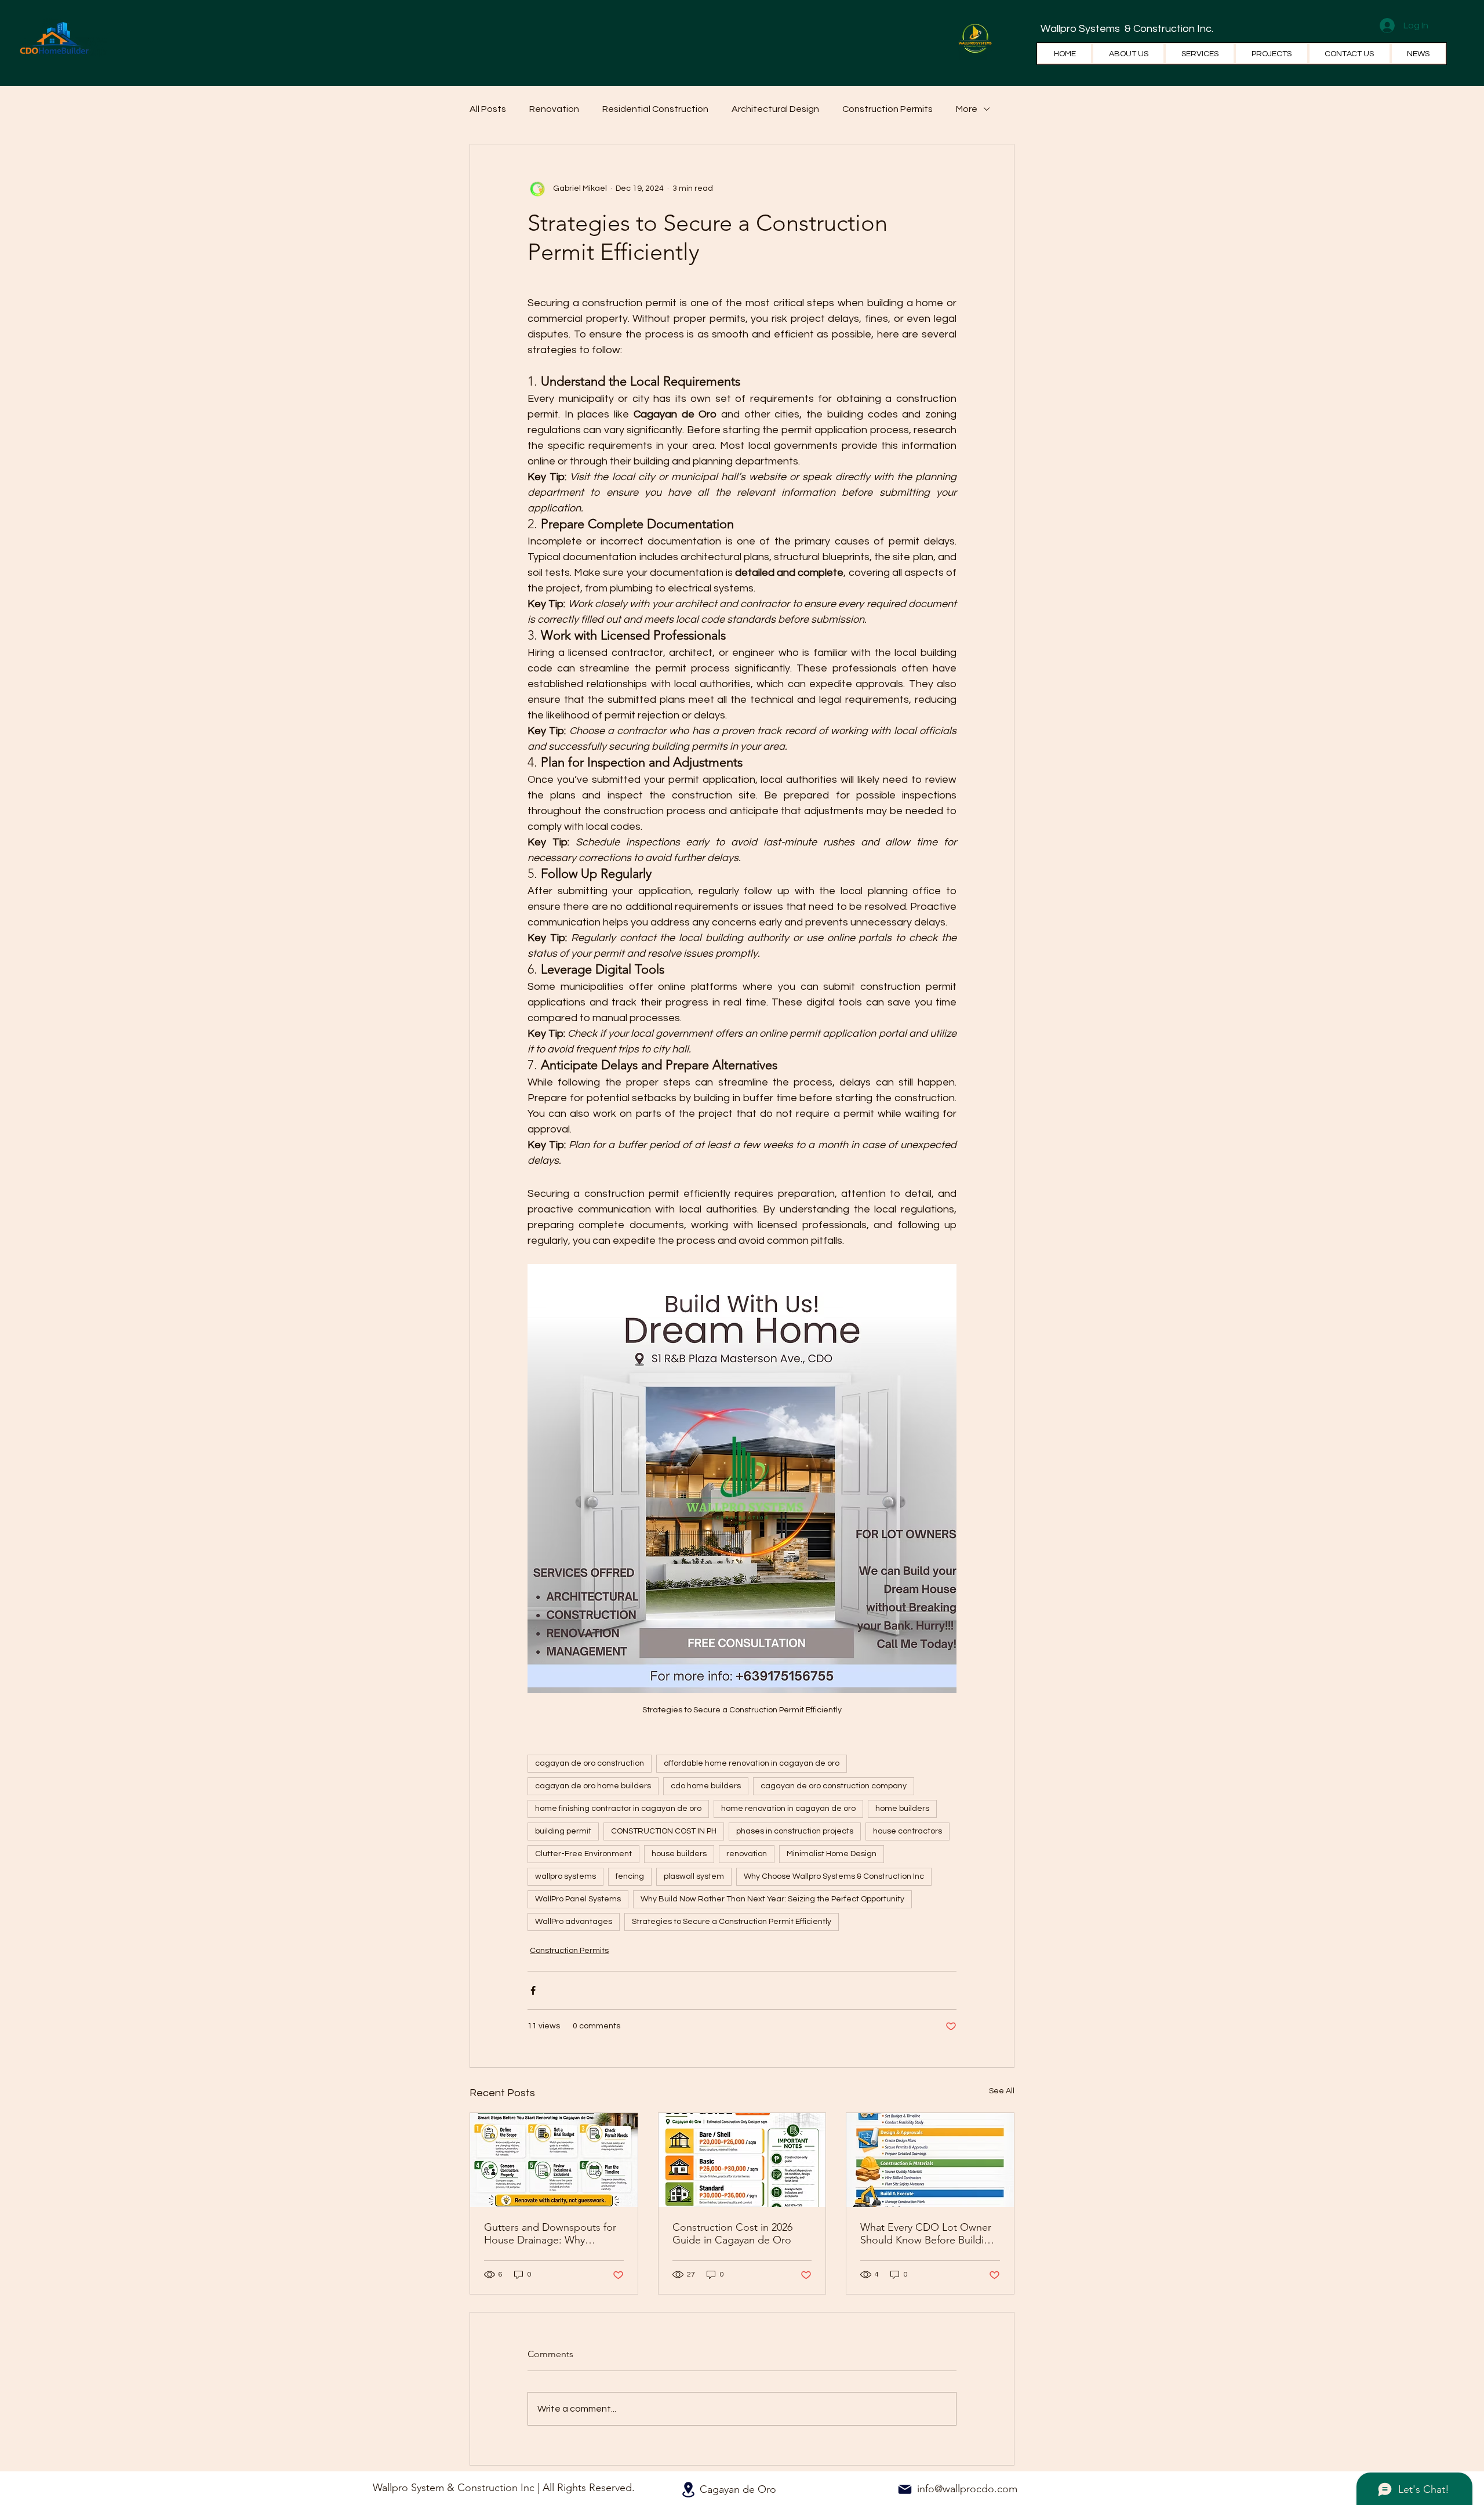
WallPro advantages (574, 1922)
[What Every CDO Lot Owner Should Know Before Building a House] (930, 2160)
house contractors (908, 1831)
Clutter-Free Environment (583, 1854)
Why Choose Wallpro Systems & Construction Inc (834, 1876)
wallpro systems (565, 1876)
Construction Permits (888, 109)
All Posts (488, 109)
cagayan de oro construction (590, 1763)
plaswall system (694, 1876)
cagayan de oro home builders (593, 1786)
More (967, 109)
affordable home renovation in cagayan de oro (752, 1763)
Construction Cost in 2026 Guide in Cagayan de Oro (732, 2234)
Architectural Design (775, 109)
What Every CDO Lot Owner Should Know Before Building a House (928, 2234)
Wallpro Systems (1081, 29)
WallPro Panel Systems (578, 1899)
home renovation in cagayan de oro (788, 1809)
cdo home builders (706, 1786)
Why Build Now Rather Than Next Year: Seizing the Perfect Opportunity (772, 1899)
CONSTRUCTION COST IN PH (664, 1831)
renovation (747, 1854)
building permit (563, 1831)
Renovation (554, 109)
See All (1002, 2091)
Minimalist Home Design (832, 1854)
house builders (679, 1854)
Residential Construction (655, 109)
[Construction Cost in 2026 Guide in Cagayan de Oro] (742, 2160)
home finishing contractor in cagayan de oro (618, 1809)
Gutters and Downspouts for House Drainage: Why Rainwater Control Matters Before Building (550, 2234)
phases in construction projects (795, 1831)
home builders (902, 1809)
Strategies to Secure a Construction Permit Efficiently (732, 1922)
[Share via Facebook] (533, 1990)
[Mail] (905, 2489)
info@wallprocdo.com (967, 2489)
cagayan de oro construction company (834, 1786)
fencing (630, 1876)
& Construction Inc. (1168, 29)
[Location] (688, 2490)
